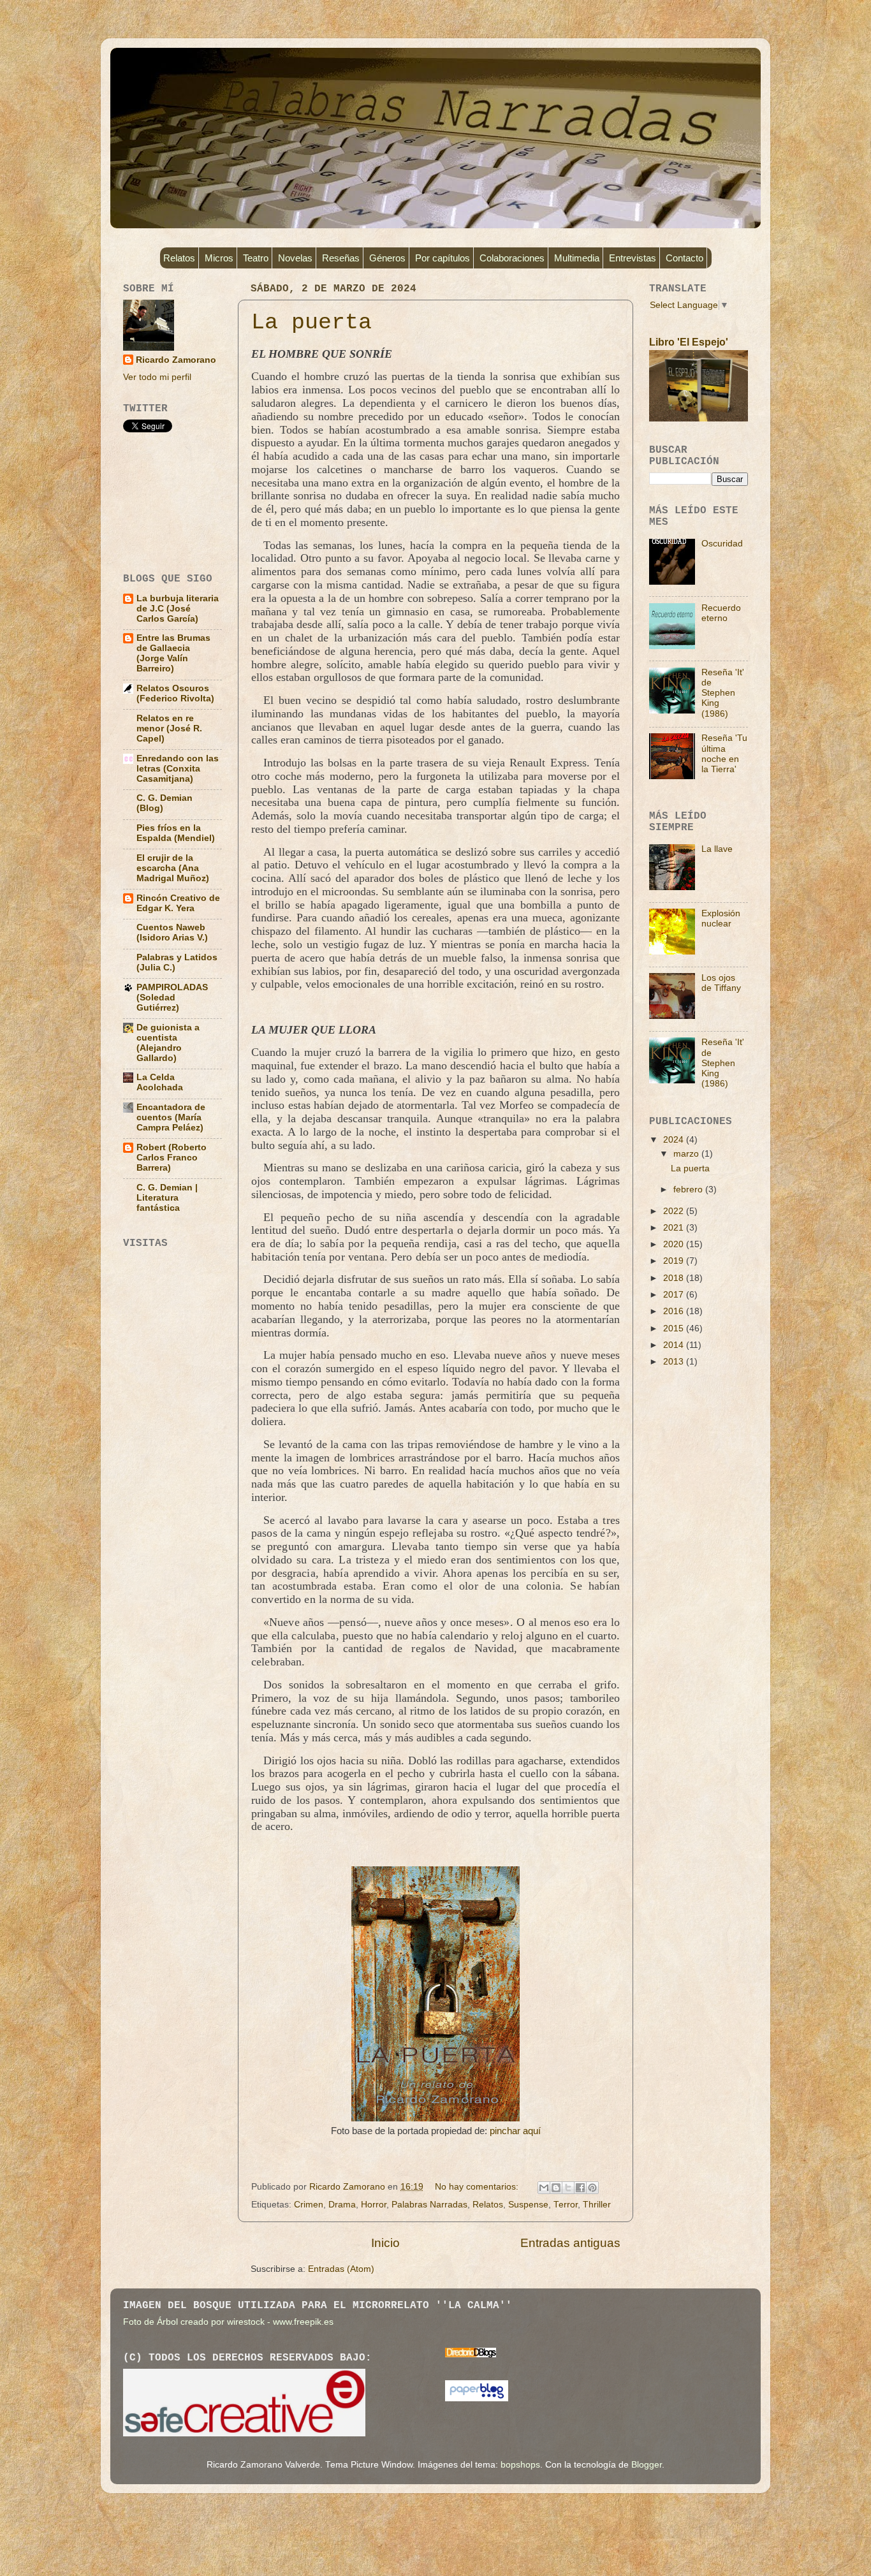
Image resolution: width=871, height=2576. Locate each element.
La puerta (311, 323)
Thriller (597, 2205)
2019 (675, 1261)
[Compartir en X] (568, 2188)
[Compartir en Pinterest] (592, 2188)
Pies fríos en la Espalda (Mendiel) (176, 833)
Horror (374, 2205)
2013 (675, 1362)
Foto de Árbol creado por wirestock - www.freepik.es (228, 2322)
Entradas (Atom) (341, 2269)
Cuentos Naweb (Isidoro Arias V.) (172, 933)
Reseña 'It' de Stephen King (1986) (723, 693)
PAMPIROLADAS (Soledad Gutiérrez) (172, 998)
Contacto (684, 258)
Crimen (309, 2205)
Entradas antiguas (570, 2243)
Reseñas (341, 258)
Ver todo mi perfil (157, 377)
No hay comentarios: (478, 2187)
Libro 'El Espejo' (689, 342)
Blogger (647, 2465)
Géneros (387, 258)
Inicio (385, 2243)
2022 (675, 1211)
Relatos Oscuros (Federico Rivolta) (175, 693)
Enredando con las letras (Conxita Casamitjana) (178, 769)
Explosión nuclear (721, 918)
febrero (689, 1189)
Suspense (528, 2205)
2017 (675, 1295)
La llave (717, 849)
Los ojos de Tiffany (721, 983)
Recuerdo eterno (721, 613)
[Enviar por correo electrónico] (544, 2188)
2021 (675, 1228)
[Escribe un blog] (556, 2188)
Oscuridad (722, 544)
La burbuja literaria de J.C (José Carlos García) (178, 609)
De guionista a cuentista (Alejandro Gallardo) (168, 1043)
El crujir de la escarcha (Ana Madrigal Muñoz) (173, 868)
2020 (675, 1244)
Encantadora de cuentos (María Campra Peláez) (171, 1117)
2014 (675, 1345)
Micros (219, 258)
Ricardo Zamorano (176, 360)
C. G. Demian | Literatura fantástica (167, 1198)
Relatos (179, 258)
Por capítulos (443, 258)
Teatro (256, 258)
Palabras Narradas (429, 2205)
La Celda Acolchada (160, 1082)
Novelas (295, 258)
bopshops (520, 2465)
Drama (342, 2205)
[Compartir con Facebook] (580, 2188)
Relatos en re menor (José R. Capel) (169, 728)
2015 (675, 1328)
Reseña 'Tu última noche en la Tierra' (724, 754)
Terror (566, 2205)
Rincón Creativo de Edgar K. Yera (178, 903)
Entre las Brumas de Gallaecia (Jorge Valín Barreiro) (173, 653)
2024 (675, 1140)
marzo (687, 1154)
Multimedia (577, 258)
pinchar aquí (515, 2131)
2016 (675, 1311)
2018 (675, 1278)
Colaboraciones (512, 258)
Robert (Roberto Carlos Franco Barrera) (172, 1158)
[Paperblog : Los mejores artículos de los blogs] (477, 2398)
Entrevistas (633, 258)
